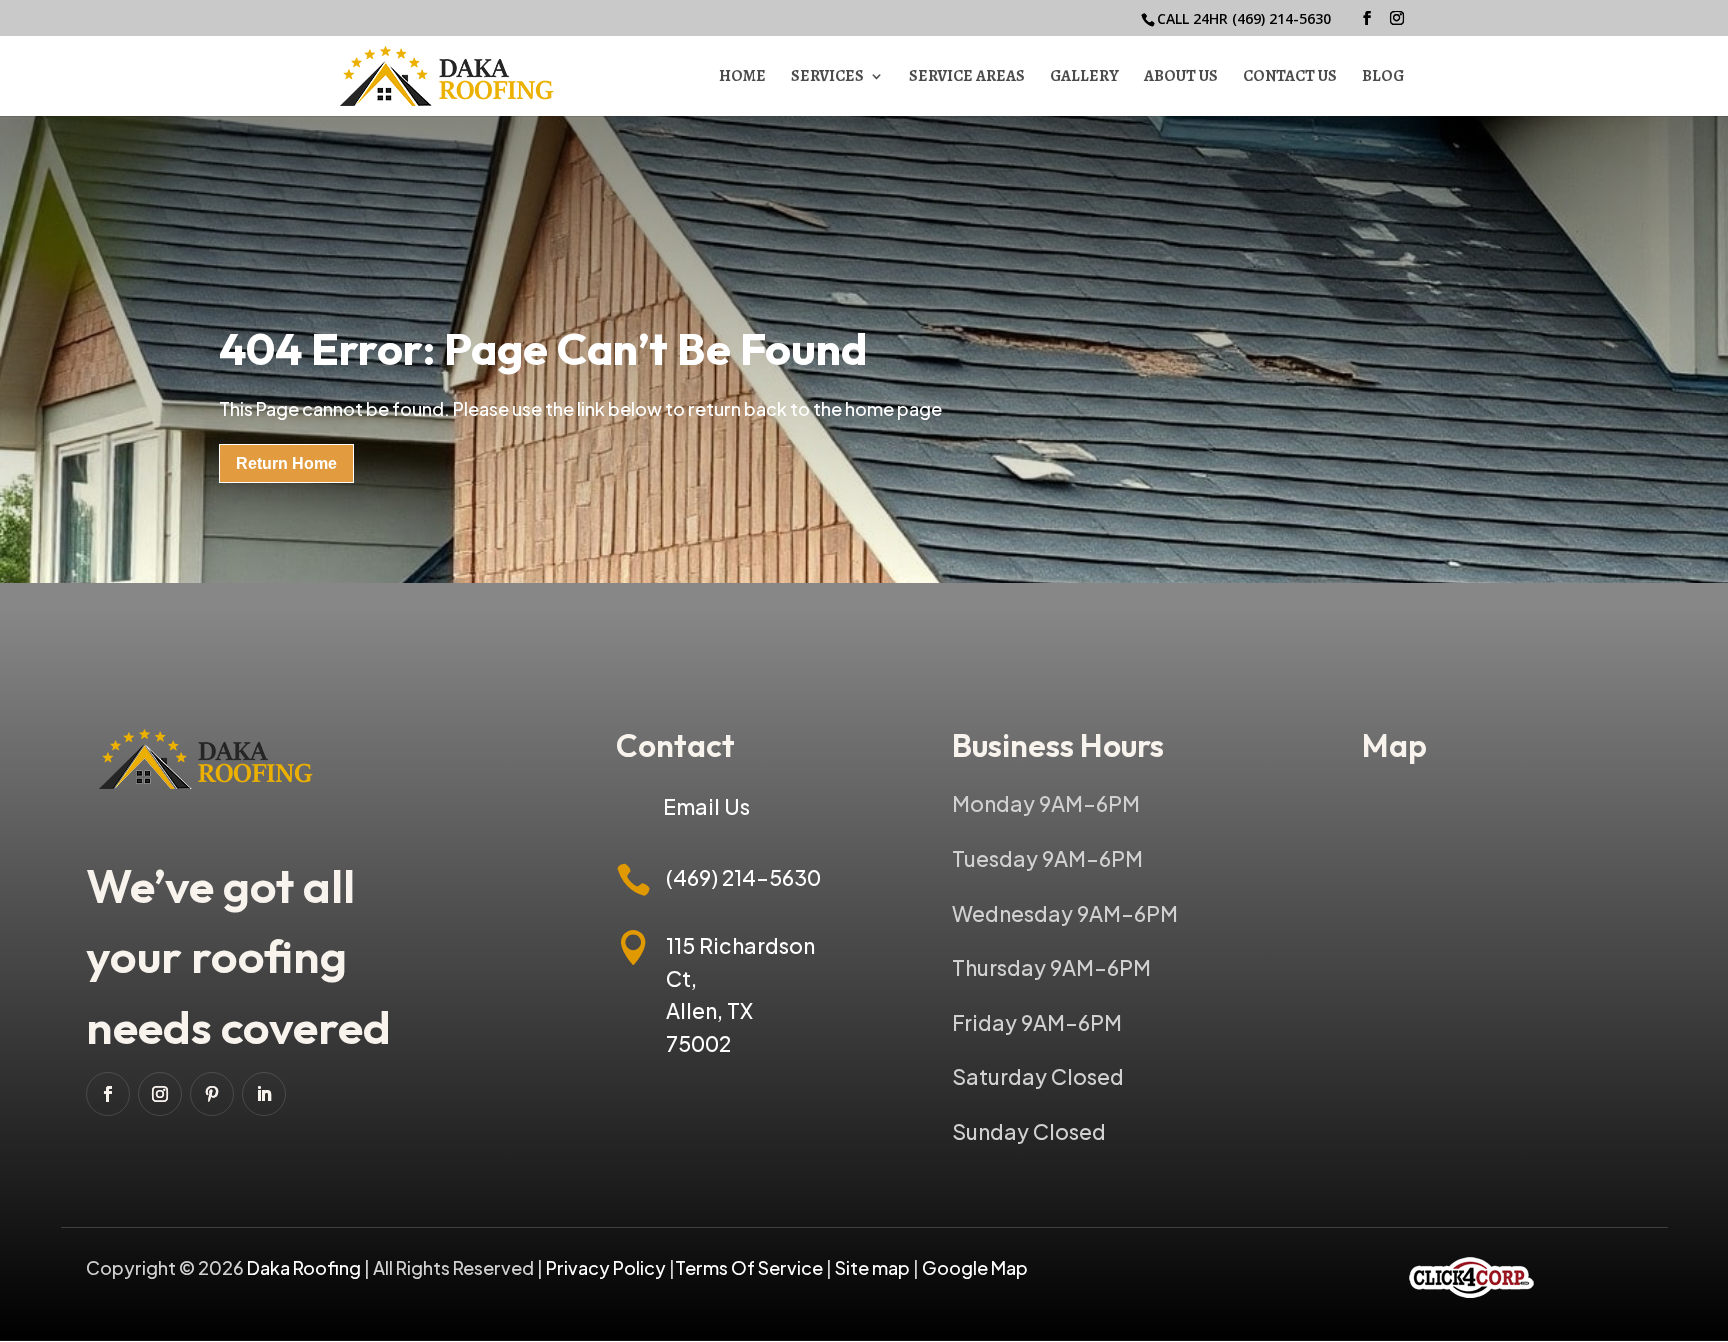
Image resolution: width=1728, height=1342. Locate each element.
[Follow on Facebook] (108, 1094)
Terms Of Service (750, 1267)
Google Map (975, 1267)
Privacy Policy (606, 1267)
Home (742, 78)
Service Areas (967, 78)
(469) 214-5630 (1281, 18)
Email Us (706, 806)
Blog (1383, 78)
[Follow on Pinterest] (212, 1094)
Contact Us (1290, 78)
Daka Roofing (305, 1267)
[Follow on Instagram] (160, 1094)
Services (827, 78)
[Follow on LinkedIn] (264, 1094)
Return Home (286, 463)
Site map (872, 1267)
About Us (1181, 78)
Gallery (1084, 78)
